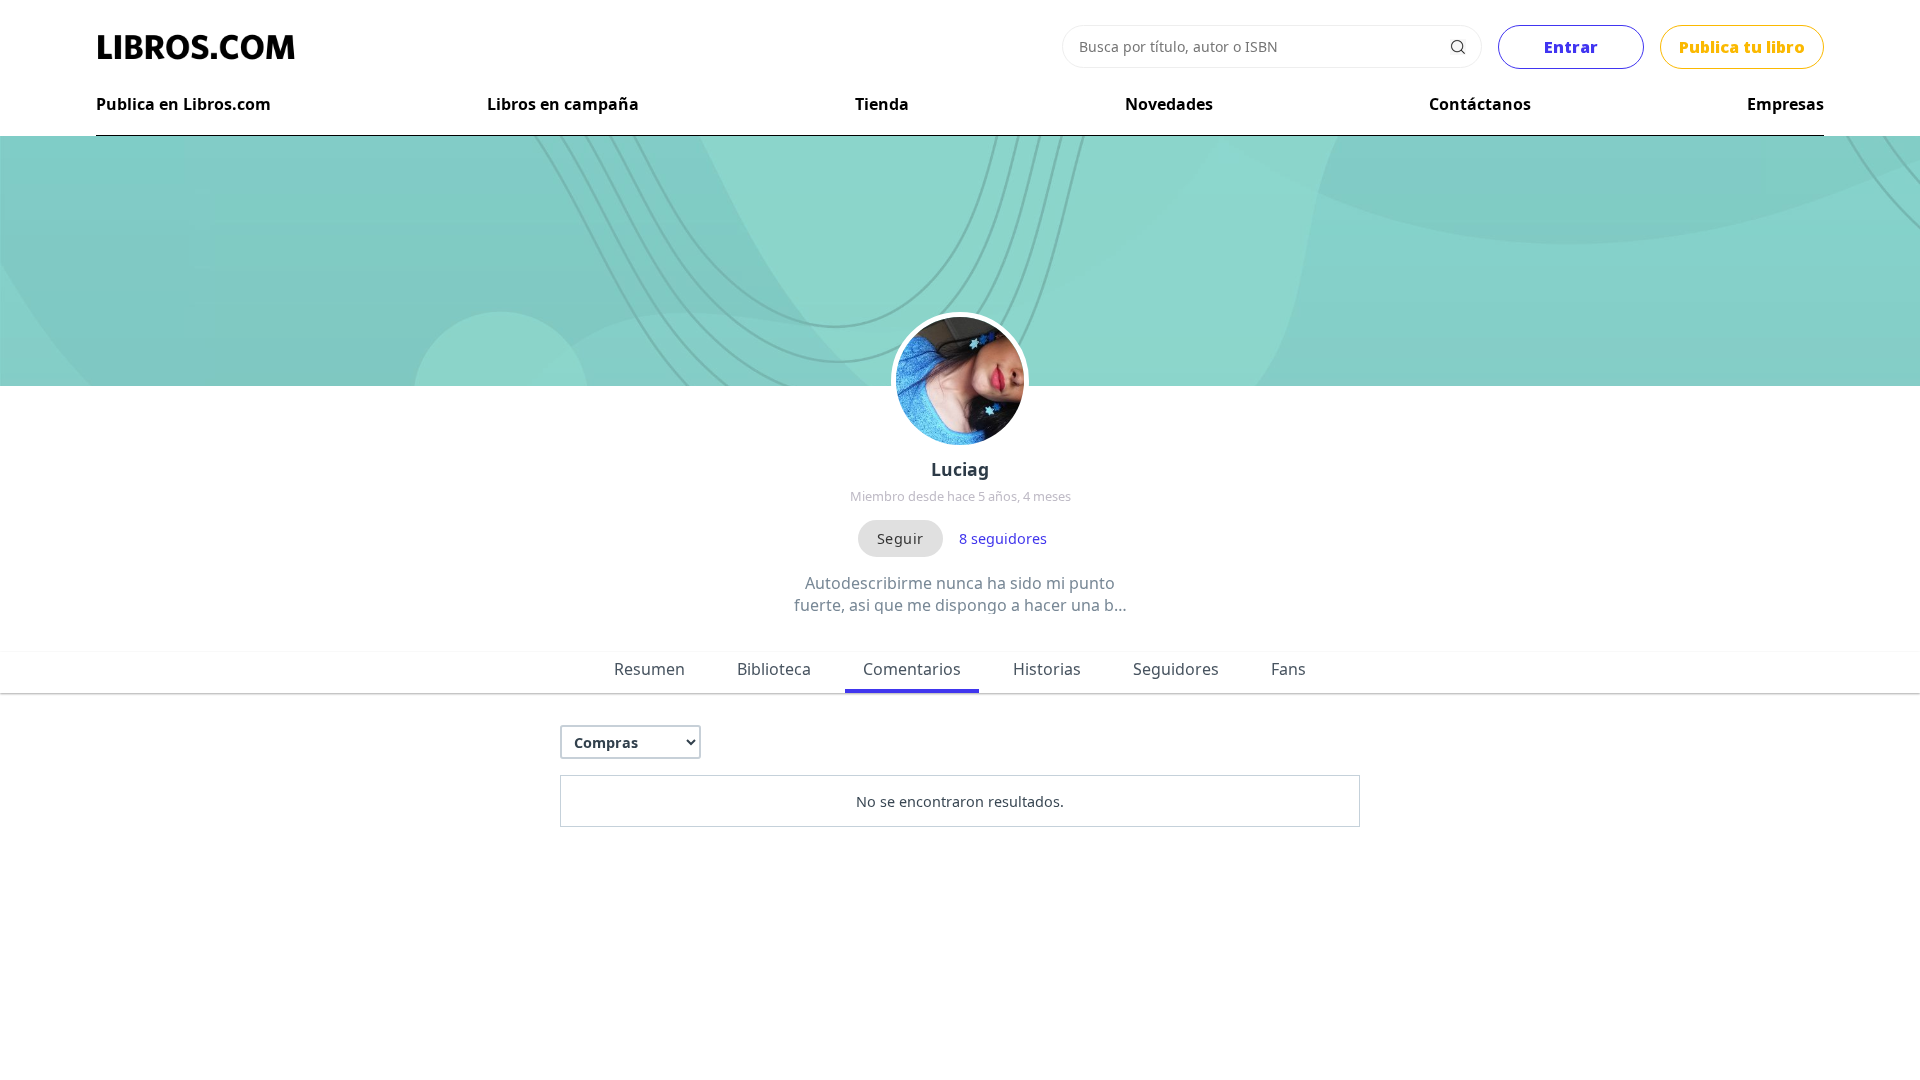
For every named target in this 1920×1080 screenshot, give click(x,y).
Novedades (1169, 104)
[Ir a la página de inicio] (196, 47)
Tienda (882, 104)
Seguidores (1176, 669)
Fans (1288, 669)
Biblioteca (774, 669)
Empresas (1785, 104)
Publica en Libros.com (183, 104)
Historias (1047, 669)
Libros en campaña (563, 104)
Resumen (649, 669)
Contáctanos (1480, 104)
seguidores (1003, 538)
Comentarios (912, 669)
